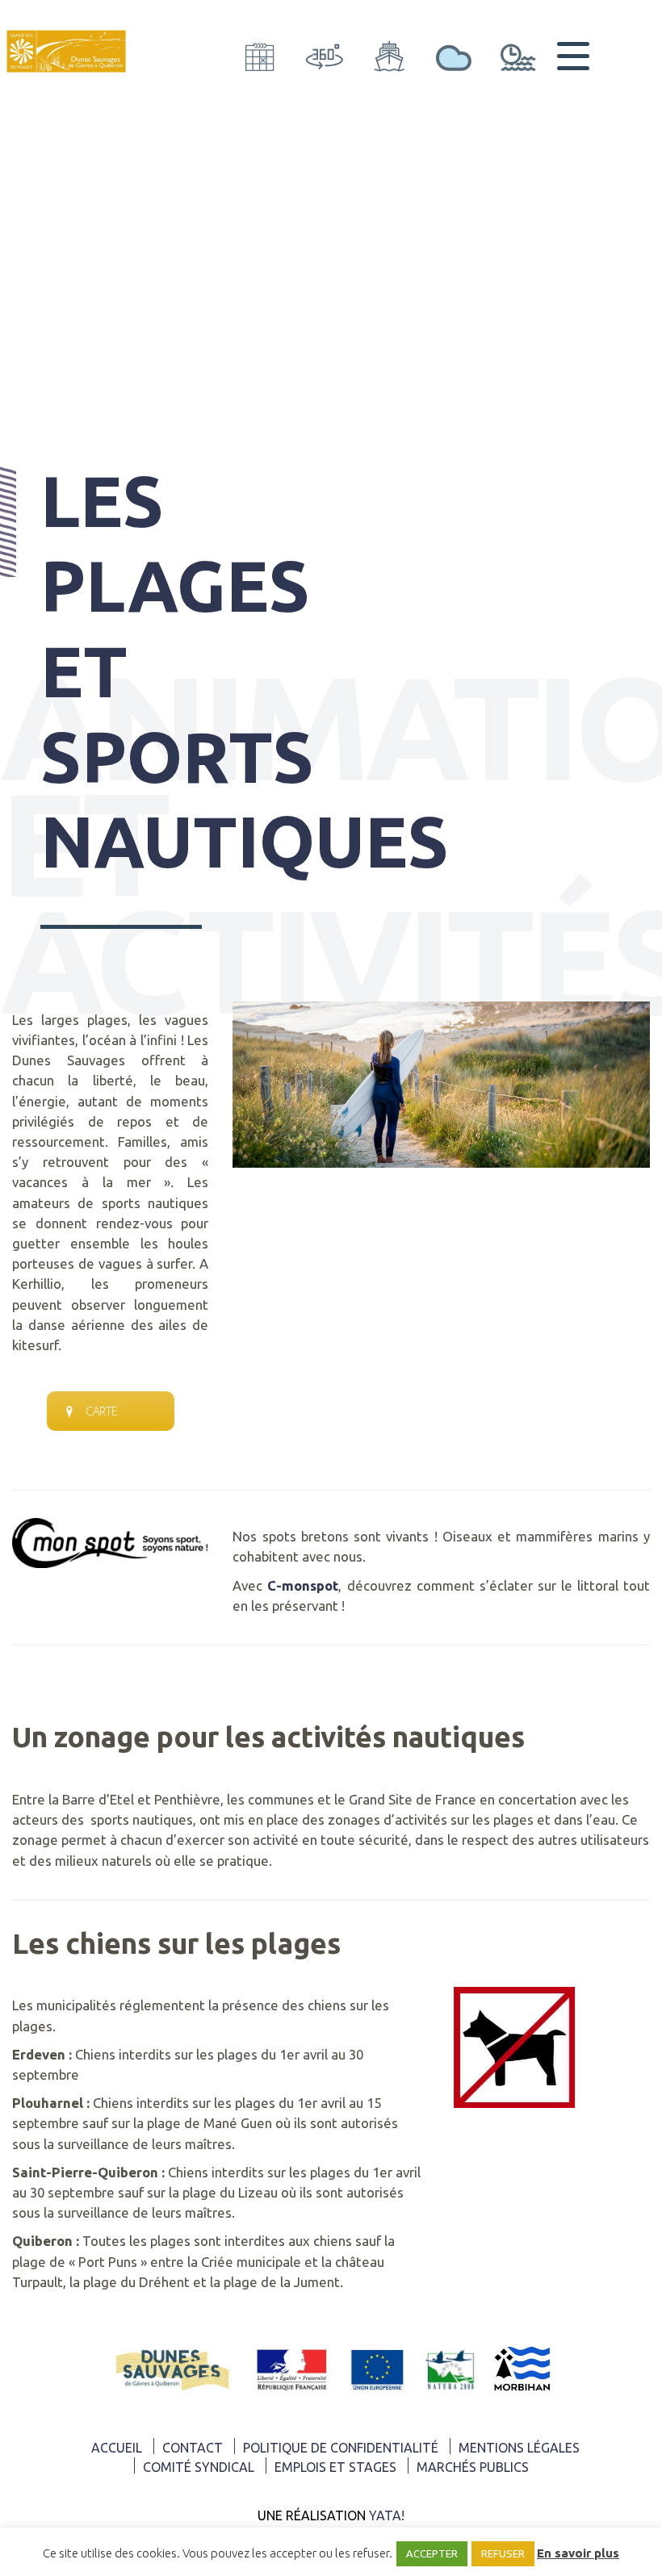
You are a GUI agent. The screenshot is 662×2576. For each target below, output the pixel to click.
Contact (193, 2448)
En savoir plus (578, 2553)
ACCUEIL (117, 2448)
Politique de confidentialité (341, 2448)
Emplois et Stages (335, 2467)
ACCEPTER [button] (432, 2553)
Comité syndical (199, 2467)
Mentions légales (519, 2448)
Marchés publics (473, 2467)
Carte (102, 1411)
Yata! (387, 2515)
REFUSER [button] (503, 2553)
